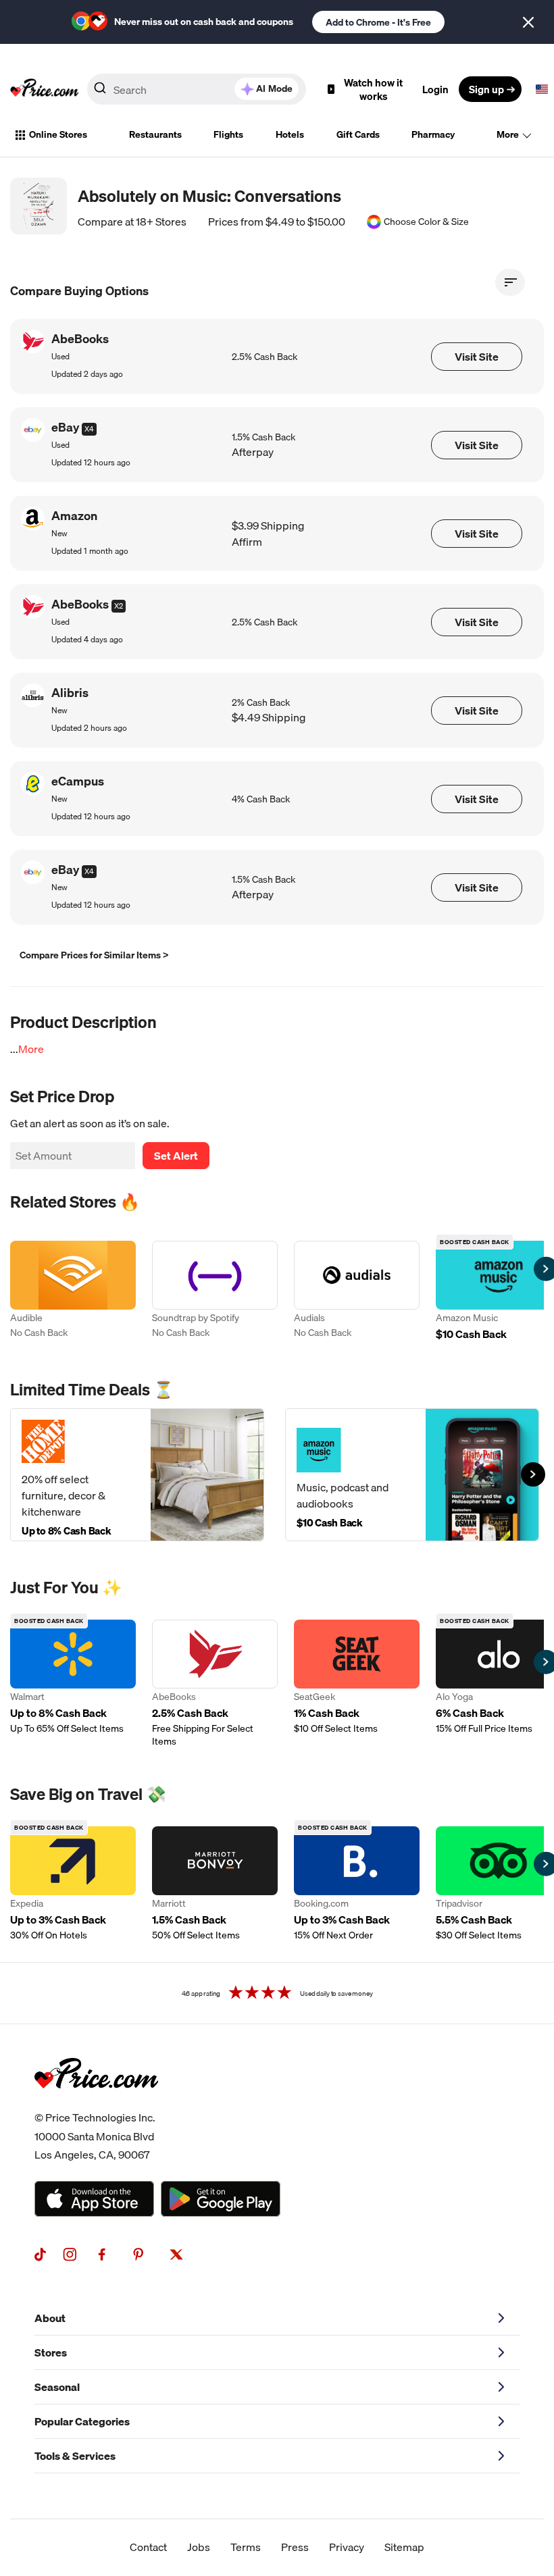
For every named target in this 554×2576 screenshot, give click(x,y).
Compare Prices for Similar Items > (94, 955)
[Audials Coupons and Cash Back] (357, 1292)
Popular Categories (82, 2421)
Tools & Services (75, 2456)
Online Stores (58, 134)
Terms (246, 2547)
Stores (51, 2352)
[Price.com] (96, 2103)
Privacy (347, 2547)
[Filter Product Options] (510, 282)
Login (435, 89)
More (508, 134)
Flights (228, 134)
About (50, 2318)
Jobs (199, 2547)
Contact (148, 2547)
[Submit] (100, 92)
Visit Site (477, 357)
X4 (89, 429)
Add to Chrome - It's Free (378, 22)
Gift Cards (358, 134)
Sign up (486, 89)
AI (274, 88)
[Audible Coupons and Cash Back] (73, 1292)
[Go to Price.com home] (45, 89)
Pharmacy (433, 134)
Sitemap (404, 2547)
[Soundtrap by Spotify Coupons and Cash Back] (215, 1292)
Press (295, 2547)
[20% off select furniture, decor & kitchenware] (137, 1475)
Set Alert (176, 1156)
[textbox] (542, 89)
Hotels (290, 134)
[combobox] (197, 89)
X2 (119, 606)
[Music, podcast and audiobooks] (412, 1475)
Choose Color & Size (426, 222)
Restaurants (155, 134)
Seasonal (57, 2387)
